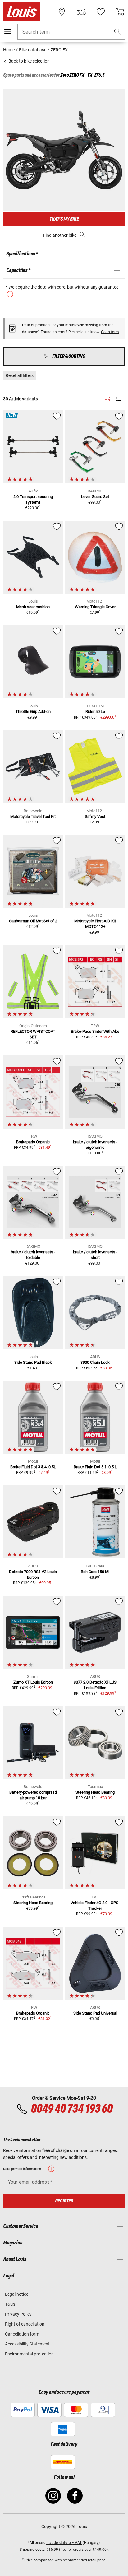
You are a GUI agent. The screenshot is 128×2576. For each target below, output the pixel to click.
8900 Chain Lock (95, 1362)
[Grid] (107, 398)
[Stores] (62, 12)
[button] (117, 32)
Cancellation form (22, 2334)
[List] (119, 399)
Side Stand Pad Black (33, 1362)
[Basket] (120, 12)
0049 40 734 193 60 (72, 2109)
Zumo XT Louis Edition (33, 1682)
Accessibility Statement (27, 2344)
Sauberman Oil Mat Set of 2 (33, 921)
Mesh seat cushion (33, 607)
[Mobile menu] (8, 31)
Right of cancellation (25, 2324)
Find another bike (60, 235)
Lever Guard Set (95, 497)
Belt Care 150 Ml (95, 1572)
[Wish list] (101, 12)
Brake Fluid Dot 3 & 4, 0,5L (33, 1467)
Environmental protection (29, 2354)
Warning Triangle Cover (95, 607)
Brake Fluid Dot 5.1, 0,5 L (95, 1467)
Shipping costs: (32, 2550)
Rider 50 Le (95, 712)
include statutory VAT (64, 2543)
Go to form (110, 332)
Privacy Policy (18, 2314)
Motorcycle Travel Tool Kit (33, 816)
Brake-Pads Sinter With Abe (95, 1031)
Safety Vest (95, 816)
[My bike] (81, 12)
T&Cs (10, 2304)
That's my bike (64, 219)
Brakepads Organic (33, 1142)
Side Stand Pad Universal (95, 2013)
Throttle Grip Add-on (33, 712)
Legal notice (17, 2294)
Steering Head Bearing (95, 1792)
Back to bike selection (29, 61)
